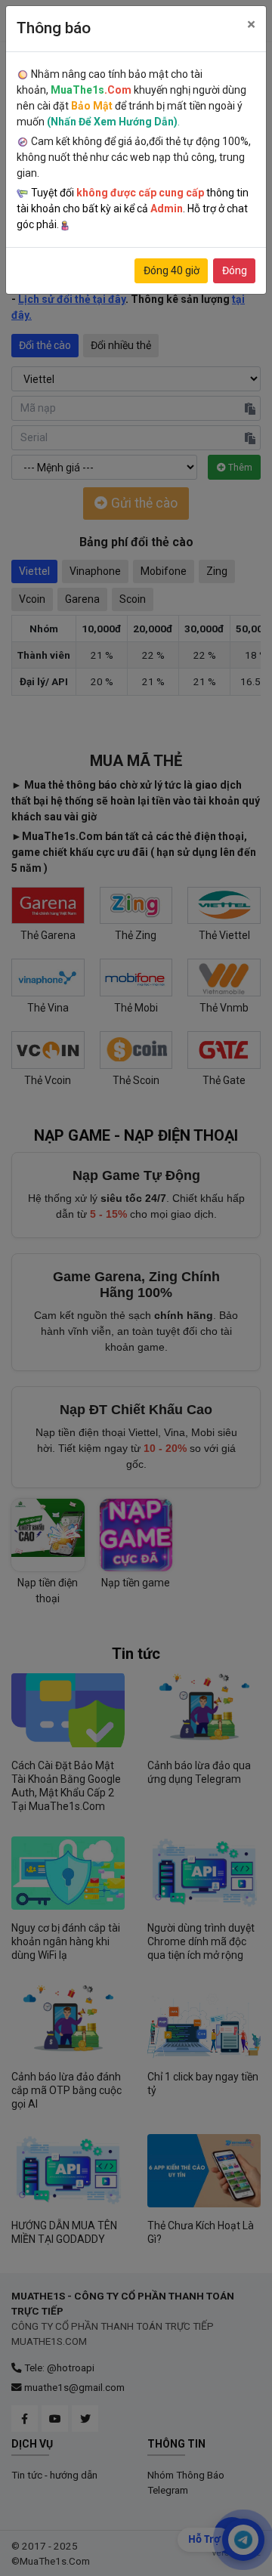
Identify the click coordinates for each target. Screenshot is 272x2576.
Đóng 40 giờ (172, 270)
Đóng (235, 270)
